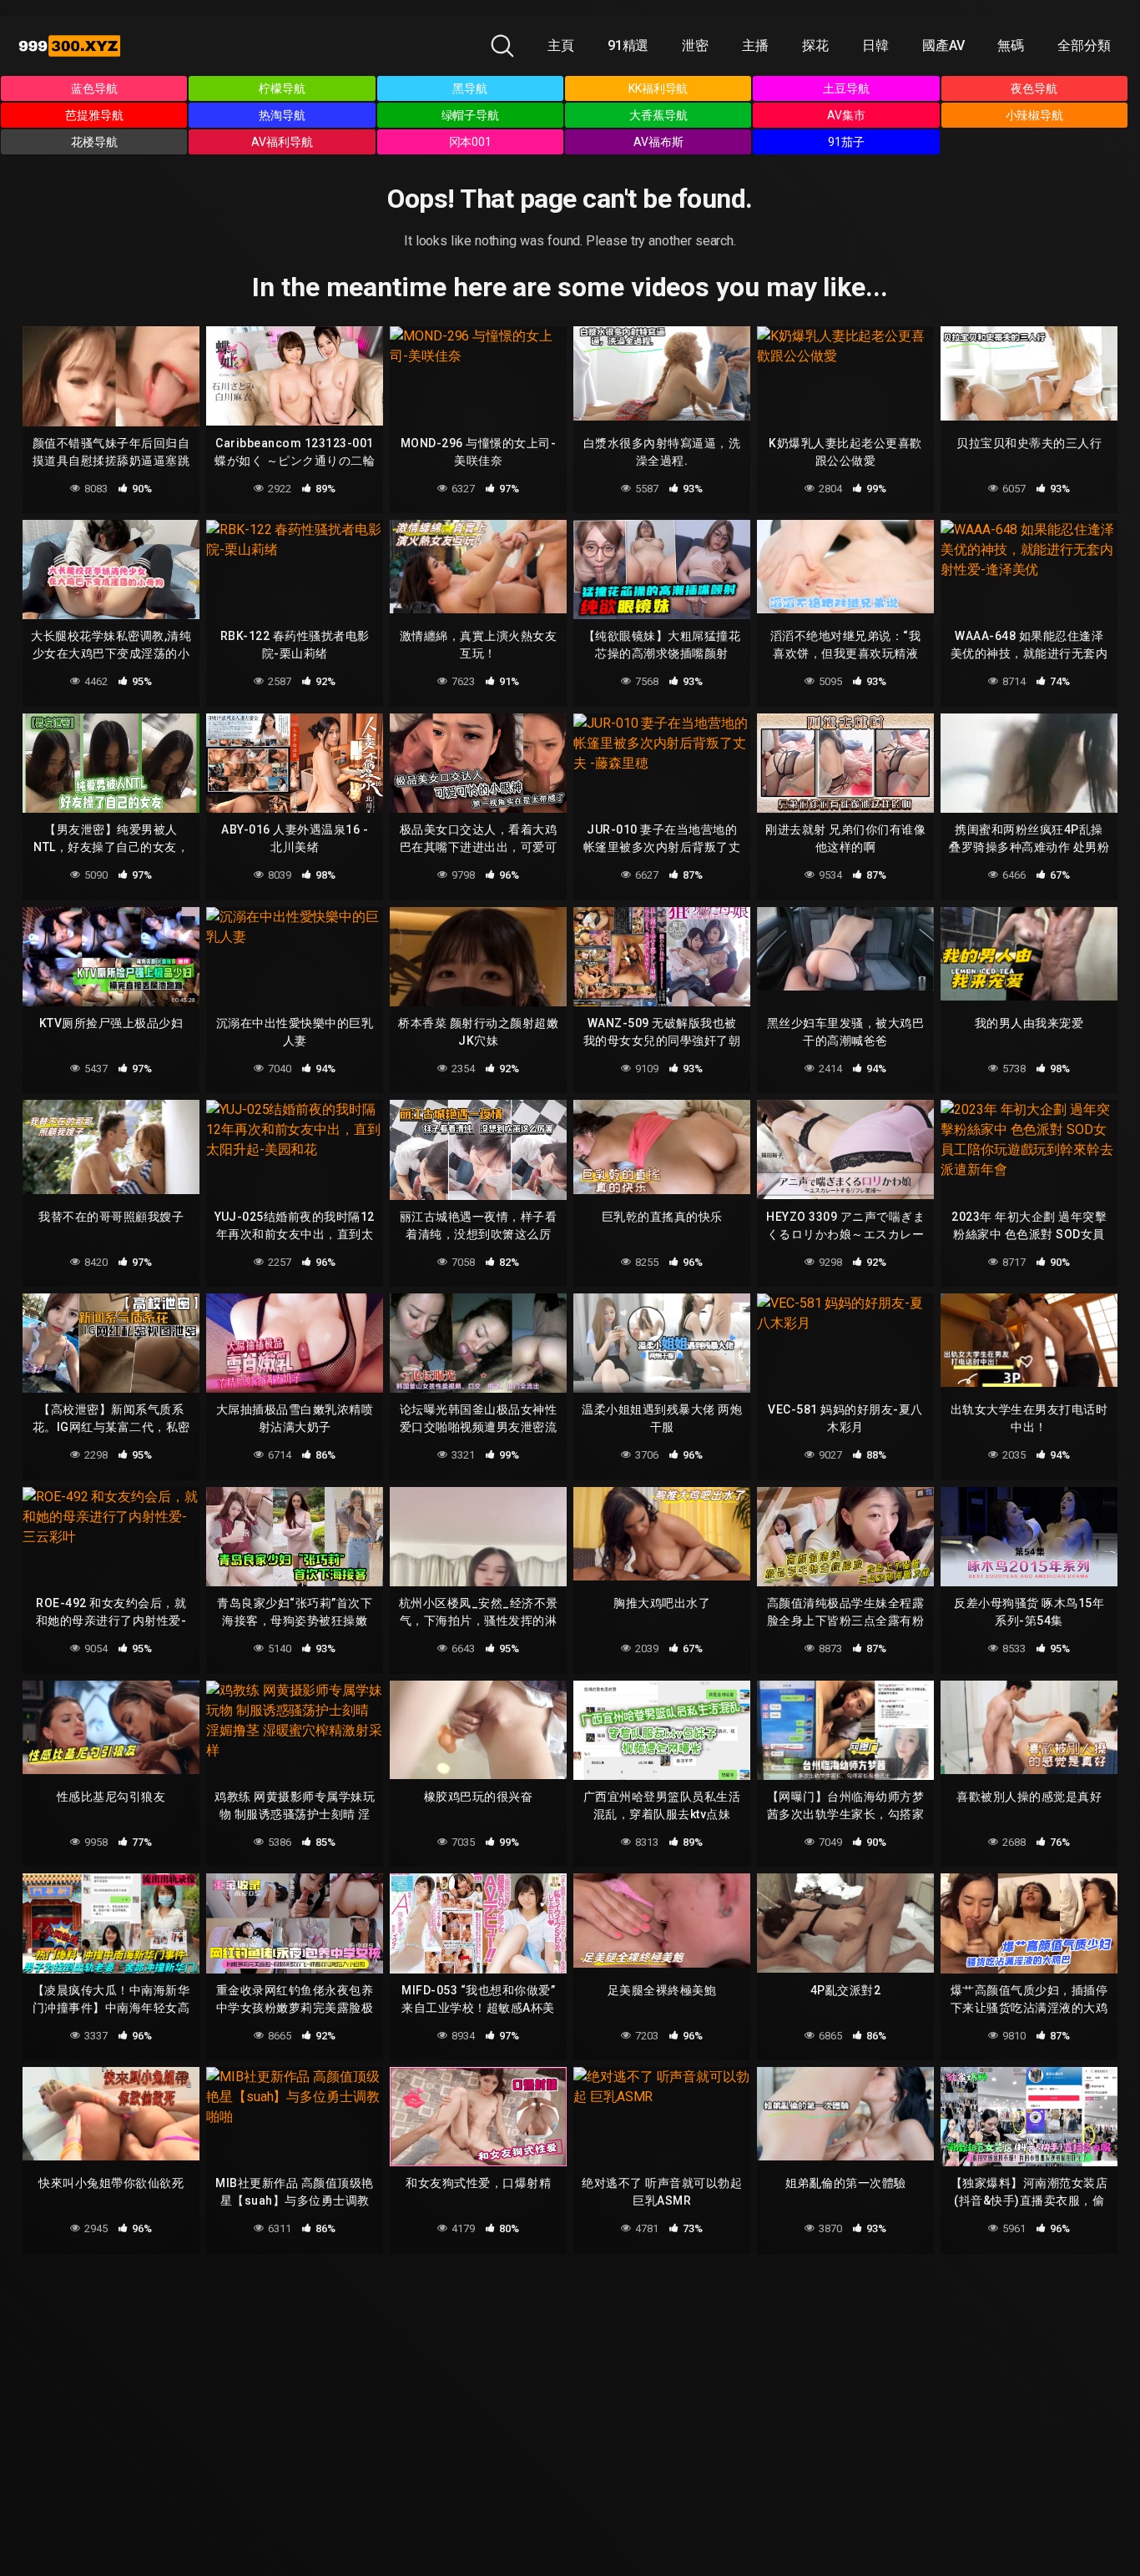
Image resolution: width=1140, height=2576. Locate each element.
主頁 (561, 45)
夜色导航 (1034, 88)
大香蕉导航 (658, 115)
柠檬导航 (282, 88)
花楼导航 (94, 142)
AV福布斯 (658, 142)
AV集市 (846, 115)
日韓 (875, 45)
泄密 (695, 45)
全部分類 (1084, 45)
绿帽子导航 (471, 115)
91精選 (628, 45)
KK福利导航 (658, 88)
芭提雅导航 (94, 115)
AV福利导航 (282, 142)
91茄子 (846, 142)
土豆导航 (846, 88)
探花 (815, 45)
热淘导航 (282, 115)
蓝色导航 (94, 88)
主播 (755, 45)
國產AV (943, 45)
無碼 (1011, 45)
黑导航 (470, 88)
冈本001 (471, 142)
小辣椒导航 (1035, 115)
